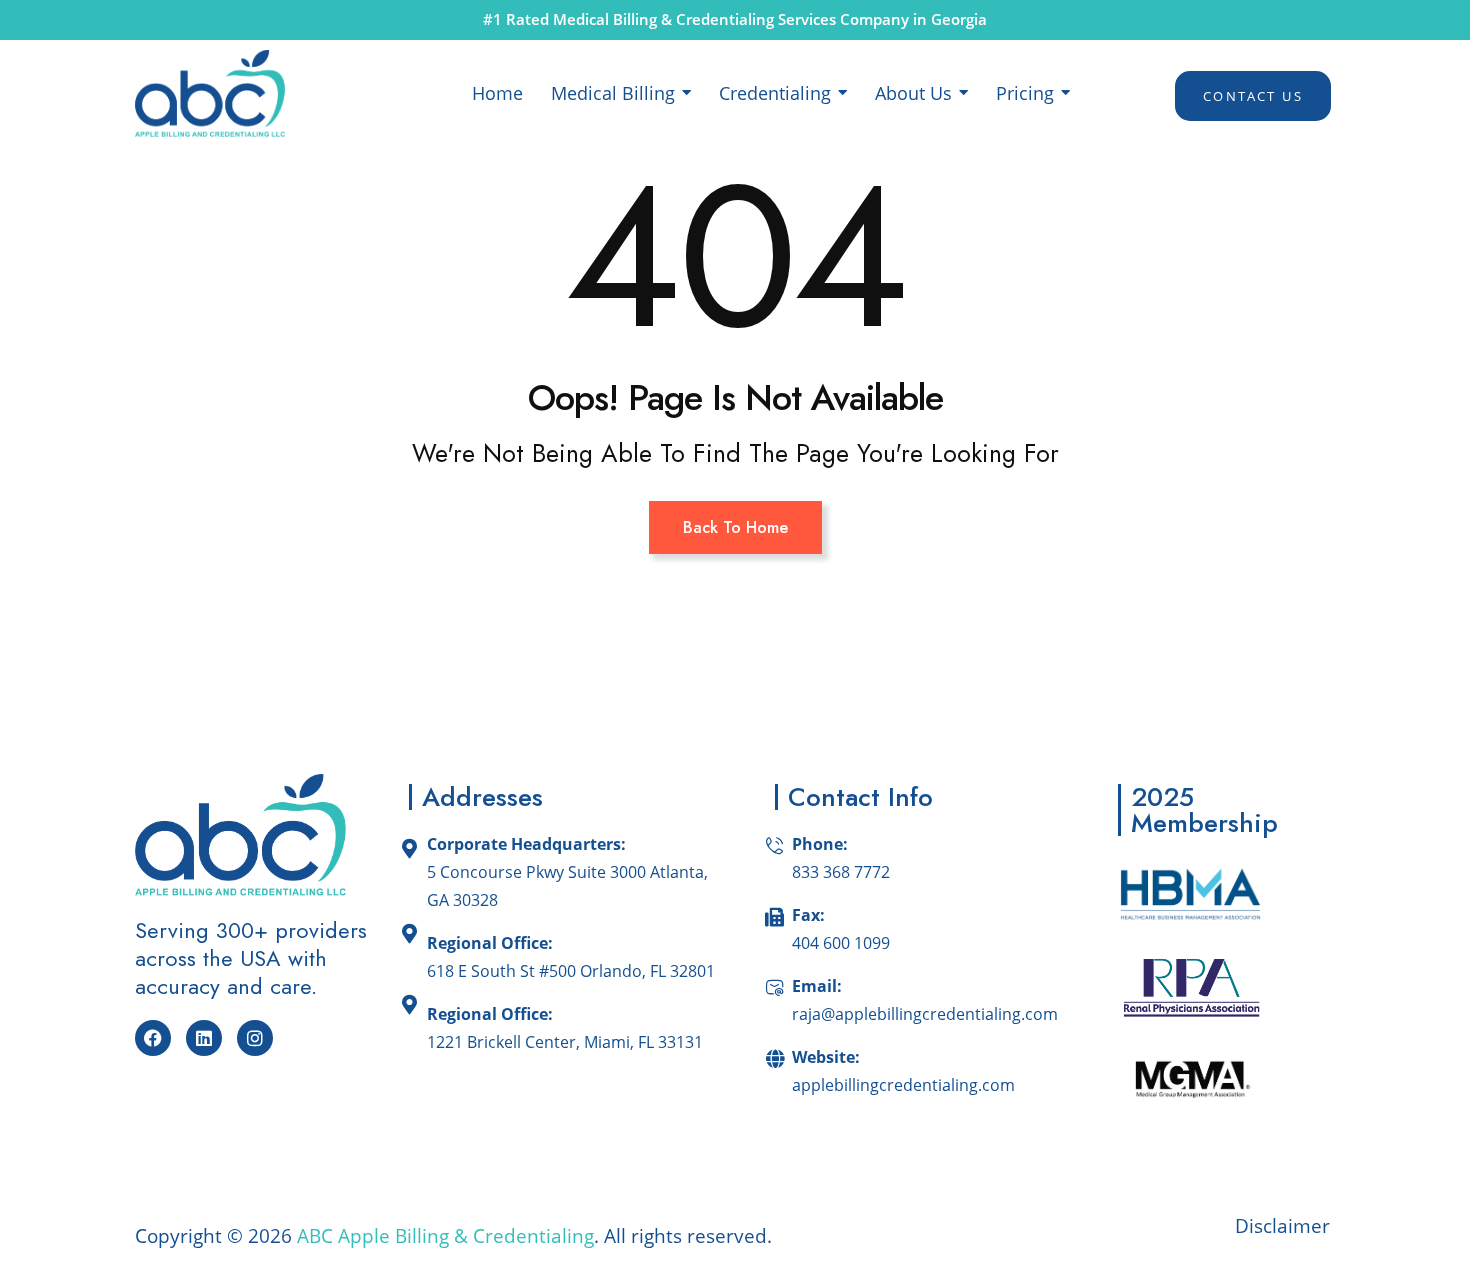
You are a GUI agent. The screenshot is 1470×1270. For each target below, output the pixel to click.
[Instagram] (255, 1038)
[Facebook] (153, 1038)
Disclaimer (1285, 1226)
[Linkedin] (204, 1038)
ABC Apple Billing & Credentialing (445, 1236)
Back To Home (735, 527)
